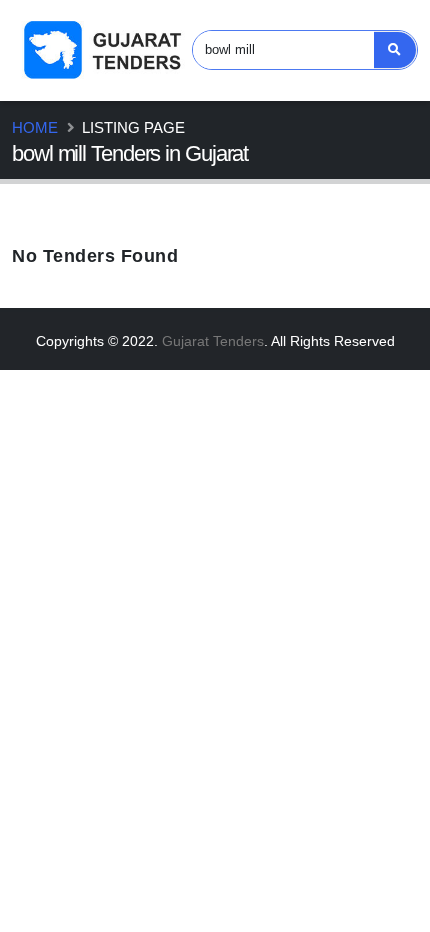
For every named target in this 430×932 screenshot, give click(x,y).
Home (35, 127)
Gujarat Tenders (213, 341)
